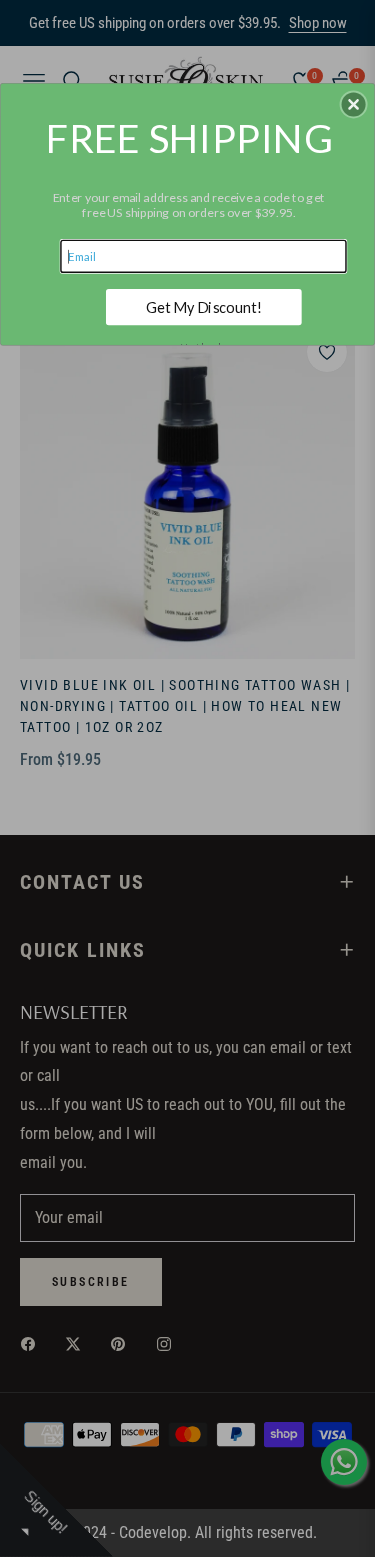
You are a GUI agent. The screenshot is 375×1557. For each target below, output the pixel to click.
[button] (354, 104)
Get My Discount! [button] (204, 306)
